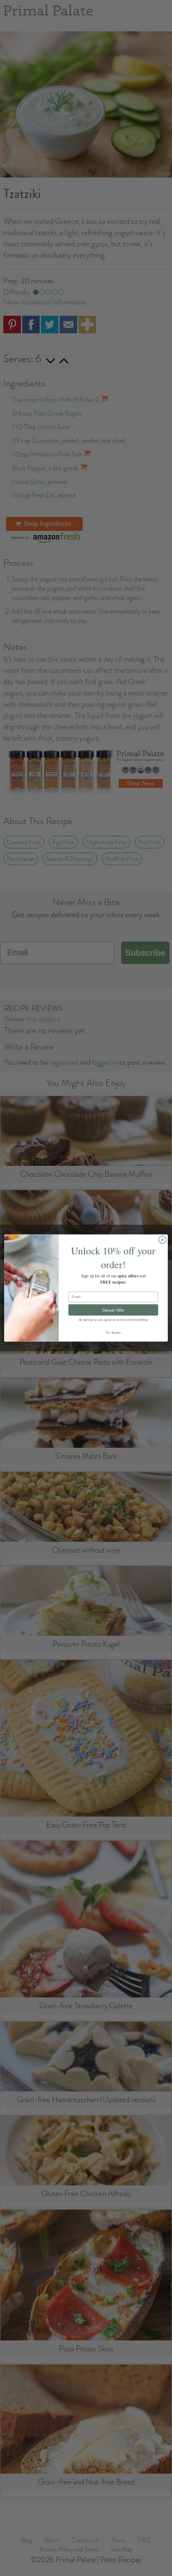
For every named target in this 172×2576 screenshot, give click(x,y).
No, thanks (113, 1332)
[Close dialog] (162, 1240)
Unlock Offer (113, 1310)
